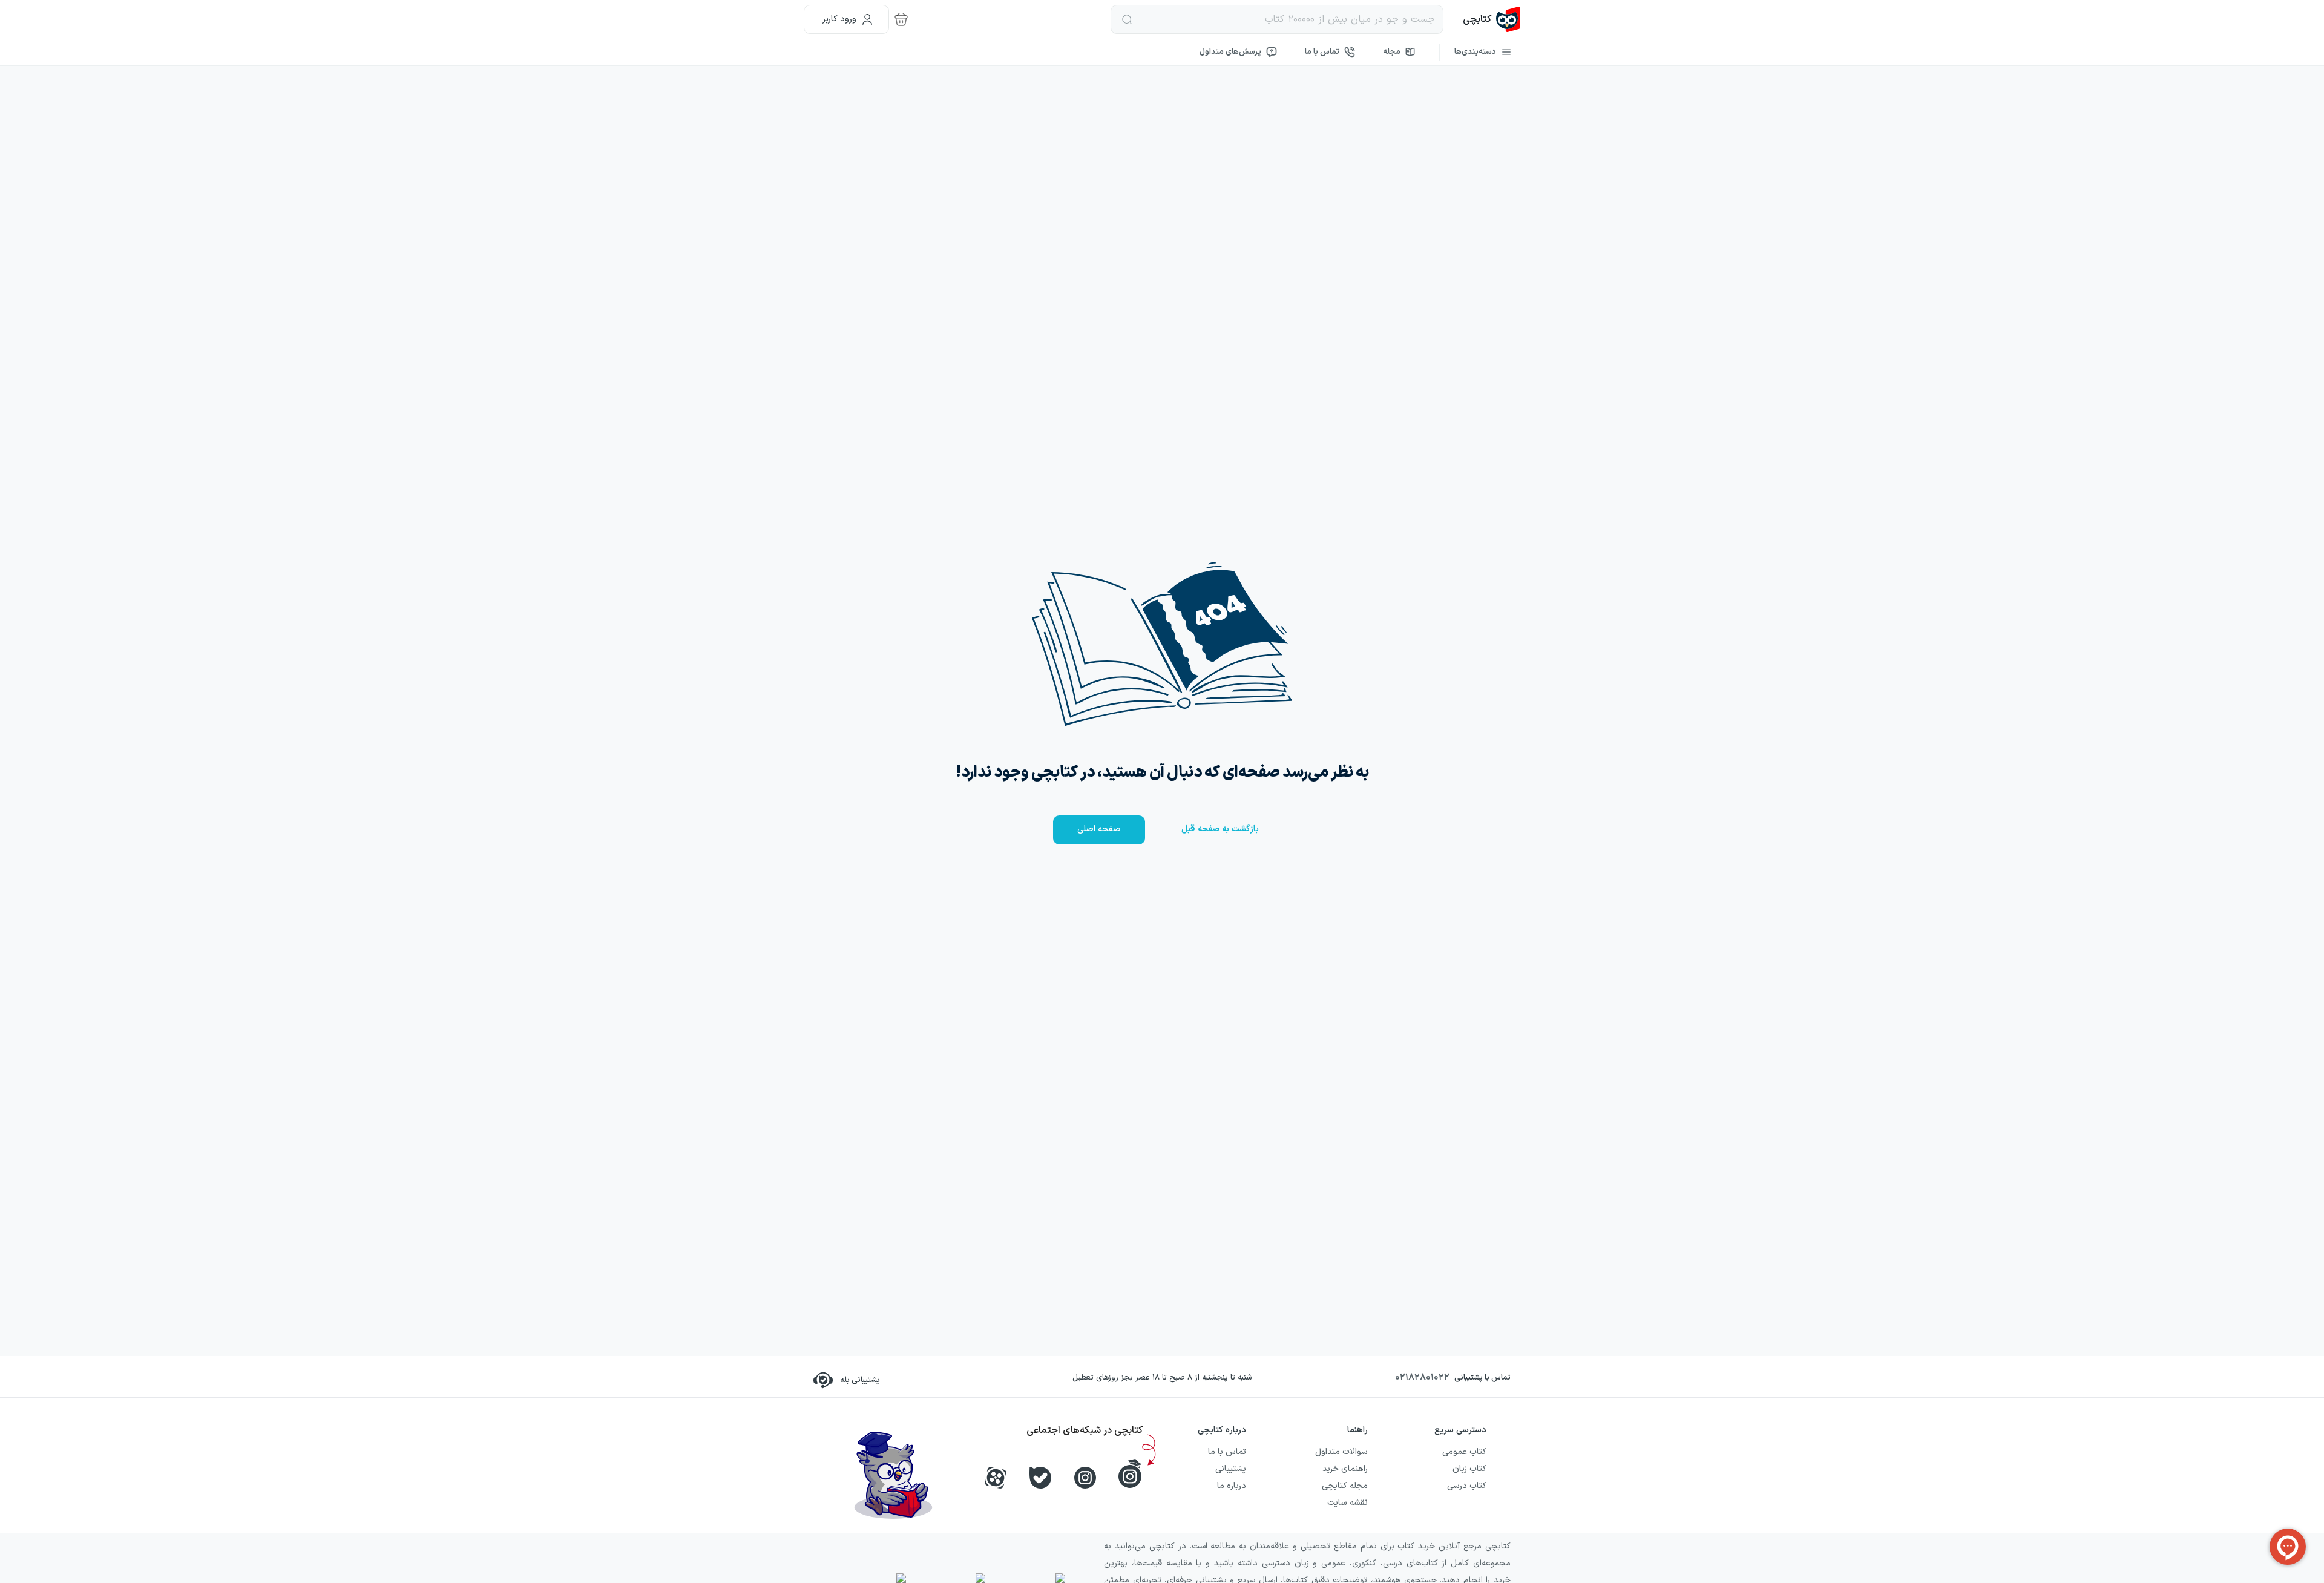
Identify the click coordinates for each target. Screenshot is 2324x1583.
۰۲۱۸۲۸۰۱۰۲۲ (1422, 1378)
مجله (1392, 52)
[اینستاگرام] (1085, 1478)
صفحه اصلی (1099, 829)
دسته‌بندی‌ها (1475, 52)
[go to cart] (901, 19)
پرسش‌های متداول (1230, 52)
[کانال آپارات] (996, 1478)
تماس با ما (1322, 52)
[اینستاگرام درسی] (1130, 1473)
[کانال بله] (1040, 1478)
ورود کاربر (839, 19)
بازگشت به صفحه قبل (1220, 829)
